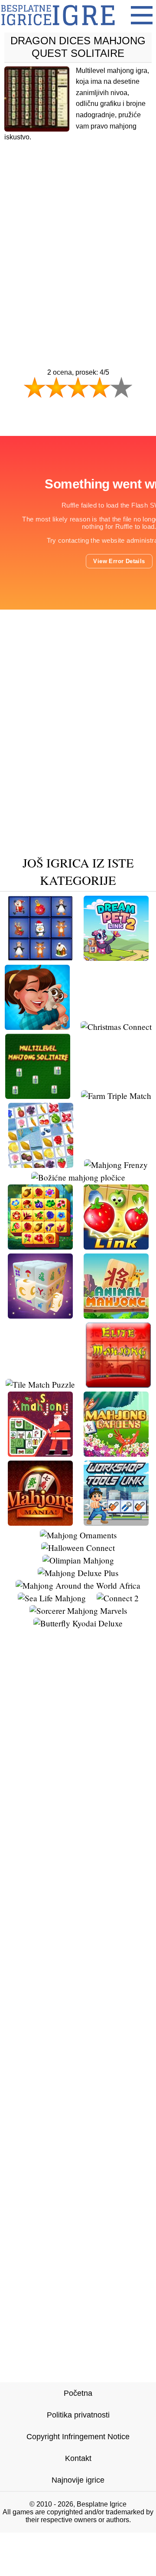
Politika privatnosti (78, 2415)
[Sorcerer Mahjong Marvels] (78, 1611)
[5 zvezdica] (121, 387)
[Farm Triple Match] (116, 1096)
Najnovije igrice (78, 2480)
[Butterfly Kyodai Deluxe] (78, 1623)
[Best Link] (116, 1246)
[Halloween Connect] (78, 1548)
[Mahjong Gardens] (116, 1453)
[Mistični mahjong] (40, 1315)
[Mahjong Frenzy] (116, 1165)
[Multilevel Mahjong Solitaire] (38, 1096)
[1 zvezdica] (35, 387)
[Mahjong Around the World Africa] (78, 1585)
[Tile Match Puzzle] (40, 1384)
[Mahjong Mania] (40, 1522)
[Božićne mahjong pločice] (78, 1177)
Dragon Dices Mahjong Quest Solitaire (78, 47)
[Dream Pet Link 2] (116, 958)
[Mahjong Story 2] (37, 1027)
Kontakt (78, 2458)
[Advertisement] (78, 238)
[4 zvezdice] (100, 387)
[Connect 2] (118, 1598)
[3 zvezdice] (78, 387)
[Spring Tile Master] (40, 1246)
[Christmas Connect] (116, 1027)
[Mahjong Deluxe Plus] (78, 1573)
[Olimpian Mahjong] (78, 1560)
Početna (78, 2393)
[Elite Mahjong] (118, 1384)
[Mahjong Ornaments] (78, 1535)
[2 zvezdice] (56, 387)
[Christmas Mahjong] (40, 958)
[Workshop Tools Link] (116, 1522)
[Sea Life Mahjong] (52, 1598)
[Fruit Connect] (41, 1165)
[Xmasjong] (40, 1453)
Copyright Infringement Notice (78, 2437)
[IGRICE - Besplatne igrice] (58, 28)
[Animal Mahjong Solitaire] (116, 1315)
